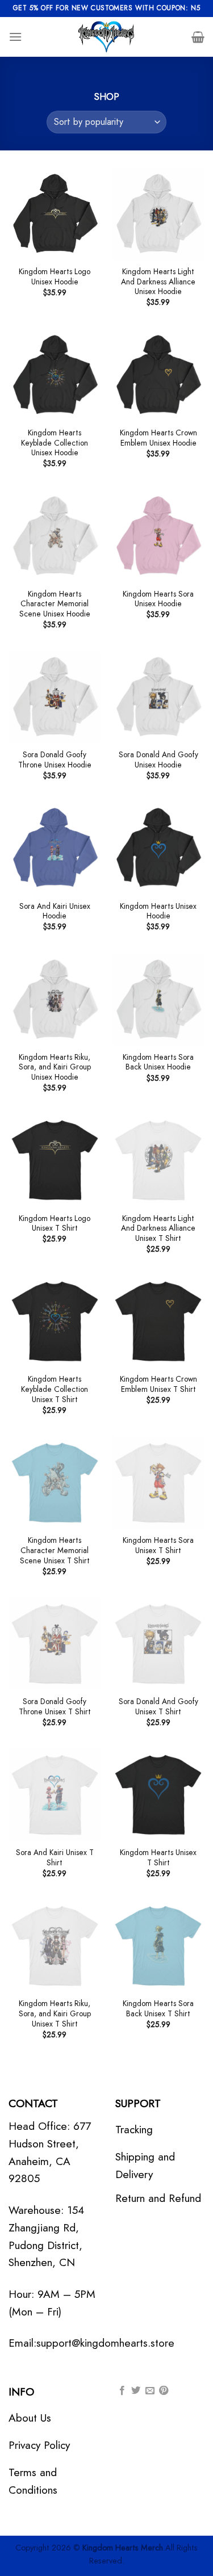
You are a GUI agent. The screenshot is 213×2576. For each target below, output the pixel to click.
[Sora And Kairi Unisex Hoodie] (55, 848)
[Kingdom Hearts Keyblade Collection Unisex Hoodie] (55, 375)
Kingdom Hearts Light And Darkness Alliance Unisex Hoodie (158, 282)
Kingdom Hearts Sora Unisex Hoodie (158, 599)
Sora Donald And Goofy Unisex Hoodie (158, 760)
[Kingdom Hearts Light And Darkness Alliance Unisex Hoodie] (158, 214)
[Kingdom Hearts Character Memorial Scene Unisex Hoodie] (55, 536)
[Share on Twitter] (136, 2391)
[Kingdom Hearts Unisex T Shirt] (158, 1795)
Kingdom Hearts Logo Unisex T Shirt (55, 1224)
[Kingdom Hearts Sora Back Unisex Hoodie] (158, 999)
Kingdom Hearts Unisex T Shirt (158, 1858)
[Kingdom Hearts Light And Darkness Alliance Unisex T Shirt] (158, 1160)
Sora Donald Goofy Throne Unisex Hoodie (55, 760)
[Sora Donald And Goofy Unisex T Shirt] (158, 1644)
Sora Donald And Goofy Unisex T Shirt (158, 1707)
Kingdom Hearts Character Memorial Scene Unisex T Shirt (55, 1551)
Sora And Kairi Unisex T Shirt (55, 1858)
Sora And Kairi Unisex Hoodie (55, 911)
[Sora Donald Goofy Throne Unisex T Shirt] (55, 1644)
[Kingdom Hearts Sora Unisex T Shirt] (158, 1482)
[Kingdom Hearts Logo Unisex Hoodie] (55, 214)
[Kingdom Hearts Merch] (107, 37)
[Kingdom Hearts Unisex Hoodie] (158, 848)
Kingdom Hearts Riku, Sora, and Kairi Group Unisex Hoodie (55, 1067)
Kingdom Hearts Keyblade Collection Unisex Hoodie (55, 443)
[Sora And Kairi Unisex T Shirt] (55, 1795)
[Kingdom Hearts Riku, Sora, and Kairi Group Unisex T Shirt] (55, 1946)
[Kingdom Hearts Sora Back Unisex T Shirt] (158, 1946)
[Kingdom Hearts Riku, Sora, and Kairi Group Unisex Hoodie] (55, 999)
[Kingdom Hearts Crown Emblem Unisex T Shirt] (158, 1321)
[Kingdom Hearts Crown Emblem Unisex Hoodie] (158, 375)
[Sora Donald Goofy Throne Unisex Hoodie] (55, 697)
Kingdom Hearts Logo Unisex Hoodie (55, 277)
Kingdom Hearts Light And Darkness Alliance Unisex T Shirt (158, 1229)
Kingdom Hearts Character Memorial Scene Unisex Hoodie (55, 604)
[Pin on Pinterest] (164, 2391)
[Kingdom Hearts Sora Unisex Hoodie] (158, 536)
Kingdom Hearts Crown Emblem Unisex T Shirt (158, 1384)
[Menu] (15, 37)
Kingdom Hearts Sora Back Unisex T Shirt (158, 2009)
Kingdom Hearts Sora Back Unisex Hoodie (158, 1062)
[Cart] (198, 37)
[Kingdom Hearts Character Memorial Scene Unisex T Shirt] (55, 1482)
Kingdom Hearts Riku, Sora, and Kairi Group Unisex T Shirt (55, 2014)
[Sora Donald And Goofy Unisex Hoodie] (158, 697)
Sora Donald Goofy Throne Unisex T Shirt (55, 1707)
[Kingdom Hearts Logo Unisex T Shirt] (55, 1160)
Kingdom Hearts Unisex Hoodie (158, 911)
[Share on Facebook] (122, 2391)
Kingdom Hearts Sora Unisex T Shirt (158, 1545)
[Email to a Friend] (150, 2391)
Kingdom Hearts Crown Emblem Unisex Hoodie (158, 438)
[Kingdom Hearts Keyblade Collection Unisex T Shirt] (55, 1321)
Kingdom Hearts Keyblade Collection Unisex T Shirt (55, 1389)
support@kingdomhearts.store (105, 2343)
